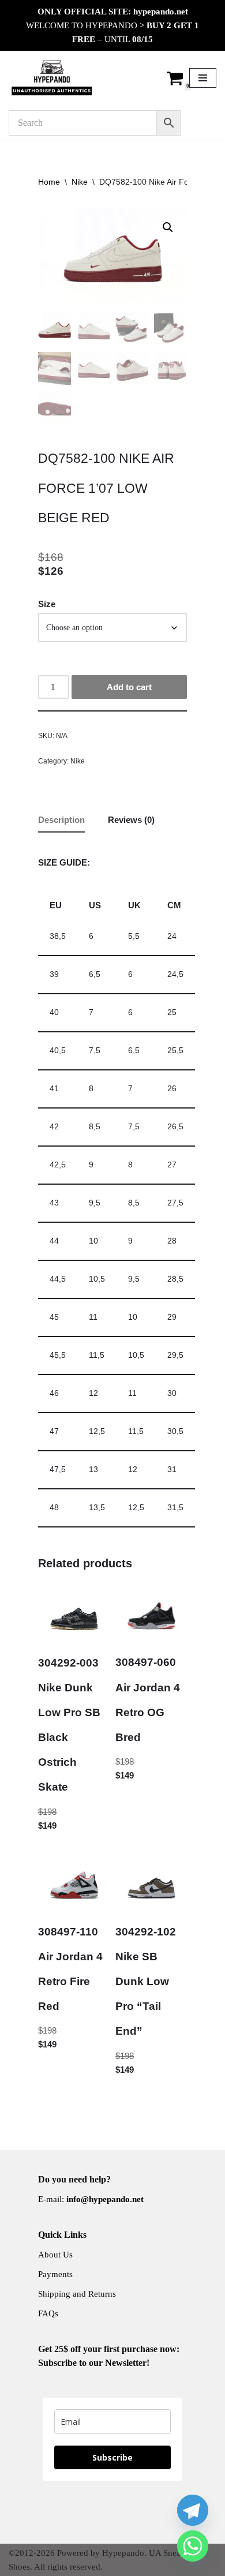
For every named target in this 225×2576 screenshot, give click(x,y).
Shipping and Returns (77, 2294)
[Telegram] (193, 2510)
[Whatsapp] (193, 2546)
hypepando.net (161, 12)
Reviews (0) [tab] (131, 820)
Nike (80, 182)
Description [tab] (61, 820)
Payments (55, 2274)
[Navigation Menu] (203, 78)
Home (49, 182)
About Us (55, 2255)
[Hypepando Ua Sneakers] (52, 78)
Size (47, 604)
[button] (168, 227)
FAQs (48, 2313)
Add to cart (129, 687)
